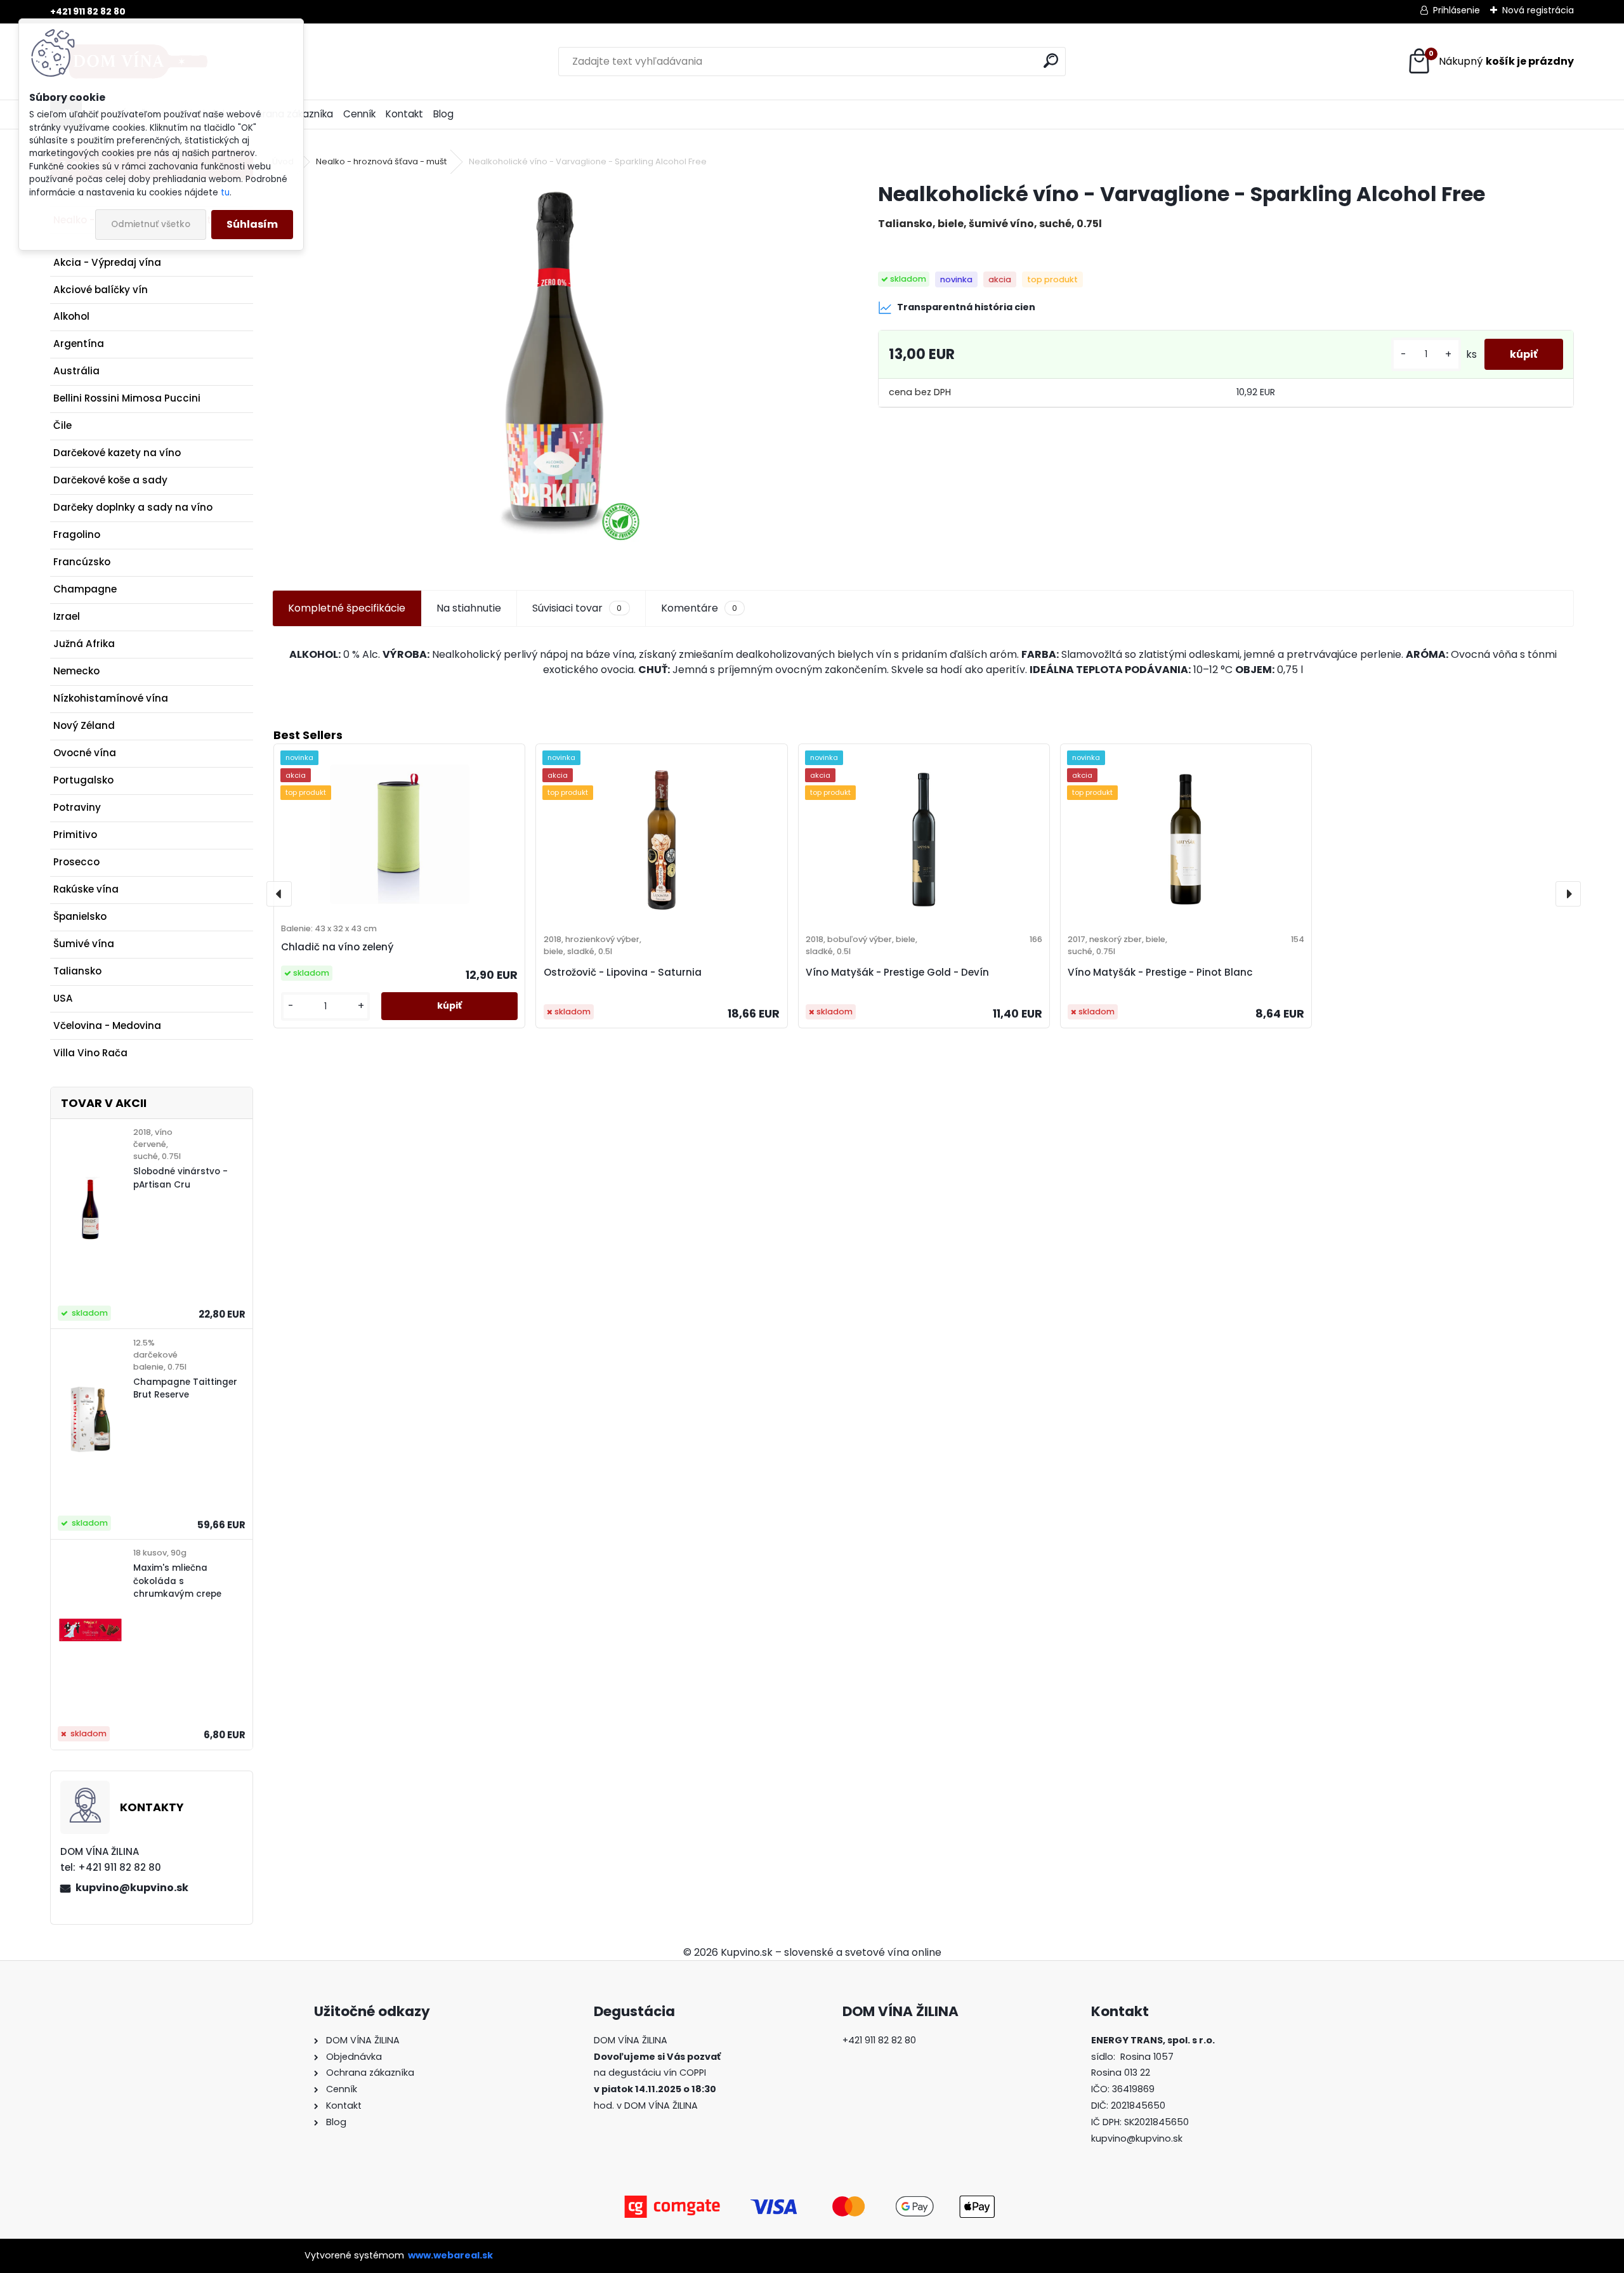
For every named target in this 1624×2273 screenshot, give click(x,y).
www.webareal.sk (450, 2255)
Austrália (76, 371)
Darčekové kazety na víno (117, 453)
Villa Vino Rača (90, 1053)
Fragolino (77, 534)
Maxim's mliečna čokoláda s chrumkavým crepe (177, 1581)
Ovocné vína (85, 753)
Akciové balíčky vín (101, 290)
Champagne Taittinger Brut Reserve (185, 1388)
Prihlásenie (1457, 10)
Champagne (85, 589)
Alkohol (71, 316)
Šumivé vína (84, 944)
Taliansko (77, 971)
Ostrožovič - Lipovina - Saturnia (623, 972)
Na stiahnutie (469, 608)
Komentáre (699, 608)
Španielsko (80, 916)
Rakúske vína (86, 889)
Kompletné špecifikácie (347, 608)
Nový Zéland (84, 725)
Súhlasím (252, 224)
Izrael (67, 616)
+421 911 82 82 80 (88, 11)
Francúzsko (82, 562)
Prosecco (76, 862)
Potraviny (77, 807)
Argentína (79, 344)
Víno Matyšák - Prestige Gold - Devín (897, 972)
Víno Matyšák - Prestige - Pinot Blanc (1160, 972)
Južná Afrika (84, 644)
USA (63, 998)
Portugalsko (83, 780)
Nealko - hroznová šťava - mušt (381, 161)
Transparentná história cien (966, 307)
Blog (443, 114)
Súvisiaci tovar (577, 608)
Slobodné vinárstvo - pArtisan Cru (180, 1178)
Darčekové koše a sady (110, 480)
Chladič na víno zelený (337, 947)
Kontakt (404, 114)
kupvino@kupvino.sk (132, 1888)
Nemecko (76, 671)
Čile (62, 425)
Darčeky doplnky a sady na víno (133, 507)
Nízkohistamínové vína (111, 698)
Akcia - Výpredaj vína (107, 262)
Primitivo (75, 835)
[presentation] (279, 894)
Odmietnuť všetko (151, 224)
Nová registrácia (1538, 10)
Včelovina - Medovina (107, 1025)
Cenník (359, 114)
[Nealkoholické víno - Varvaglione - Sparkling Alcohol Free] (555, 371)
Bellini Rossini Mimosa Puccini (127, 398)
